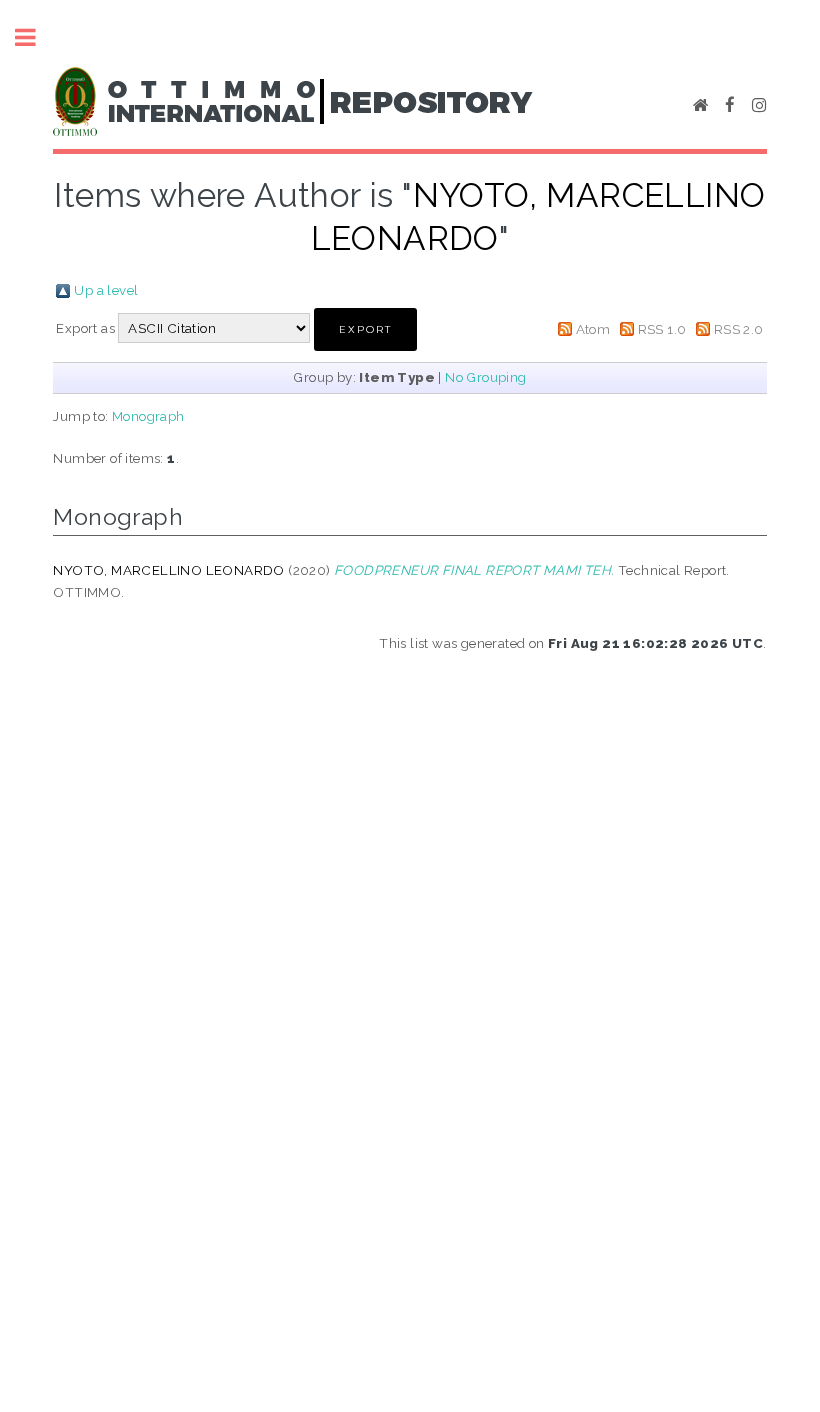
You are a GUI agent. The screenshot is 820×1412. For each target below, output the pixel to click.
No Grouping (485, 377)
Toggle (36, 37)
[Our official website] (700, 106)
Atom (593, 329)
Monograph (148, 416)
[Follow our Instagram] (759, 106)
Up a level (106, 290)
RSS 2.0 (739, 329)
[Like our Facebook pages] (730, 106)
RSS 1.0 (662, 329)
